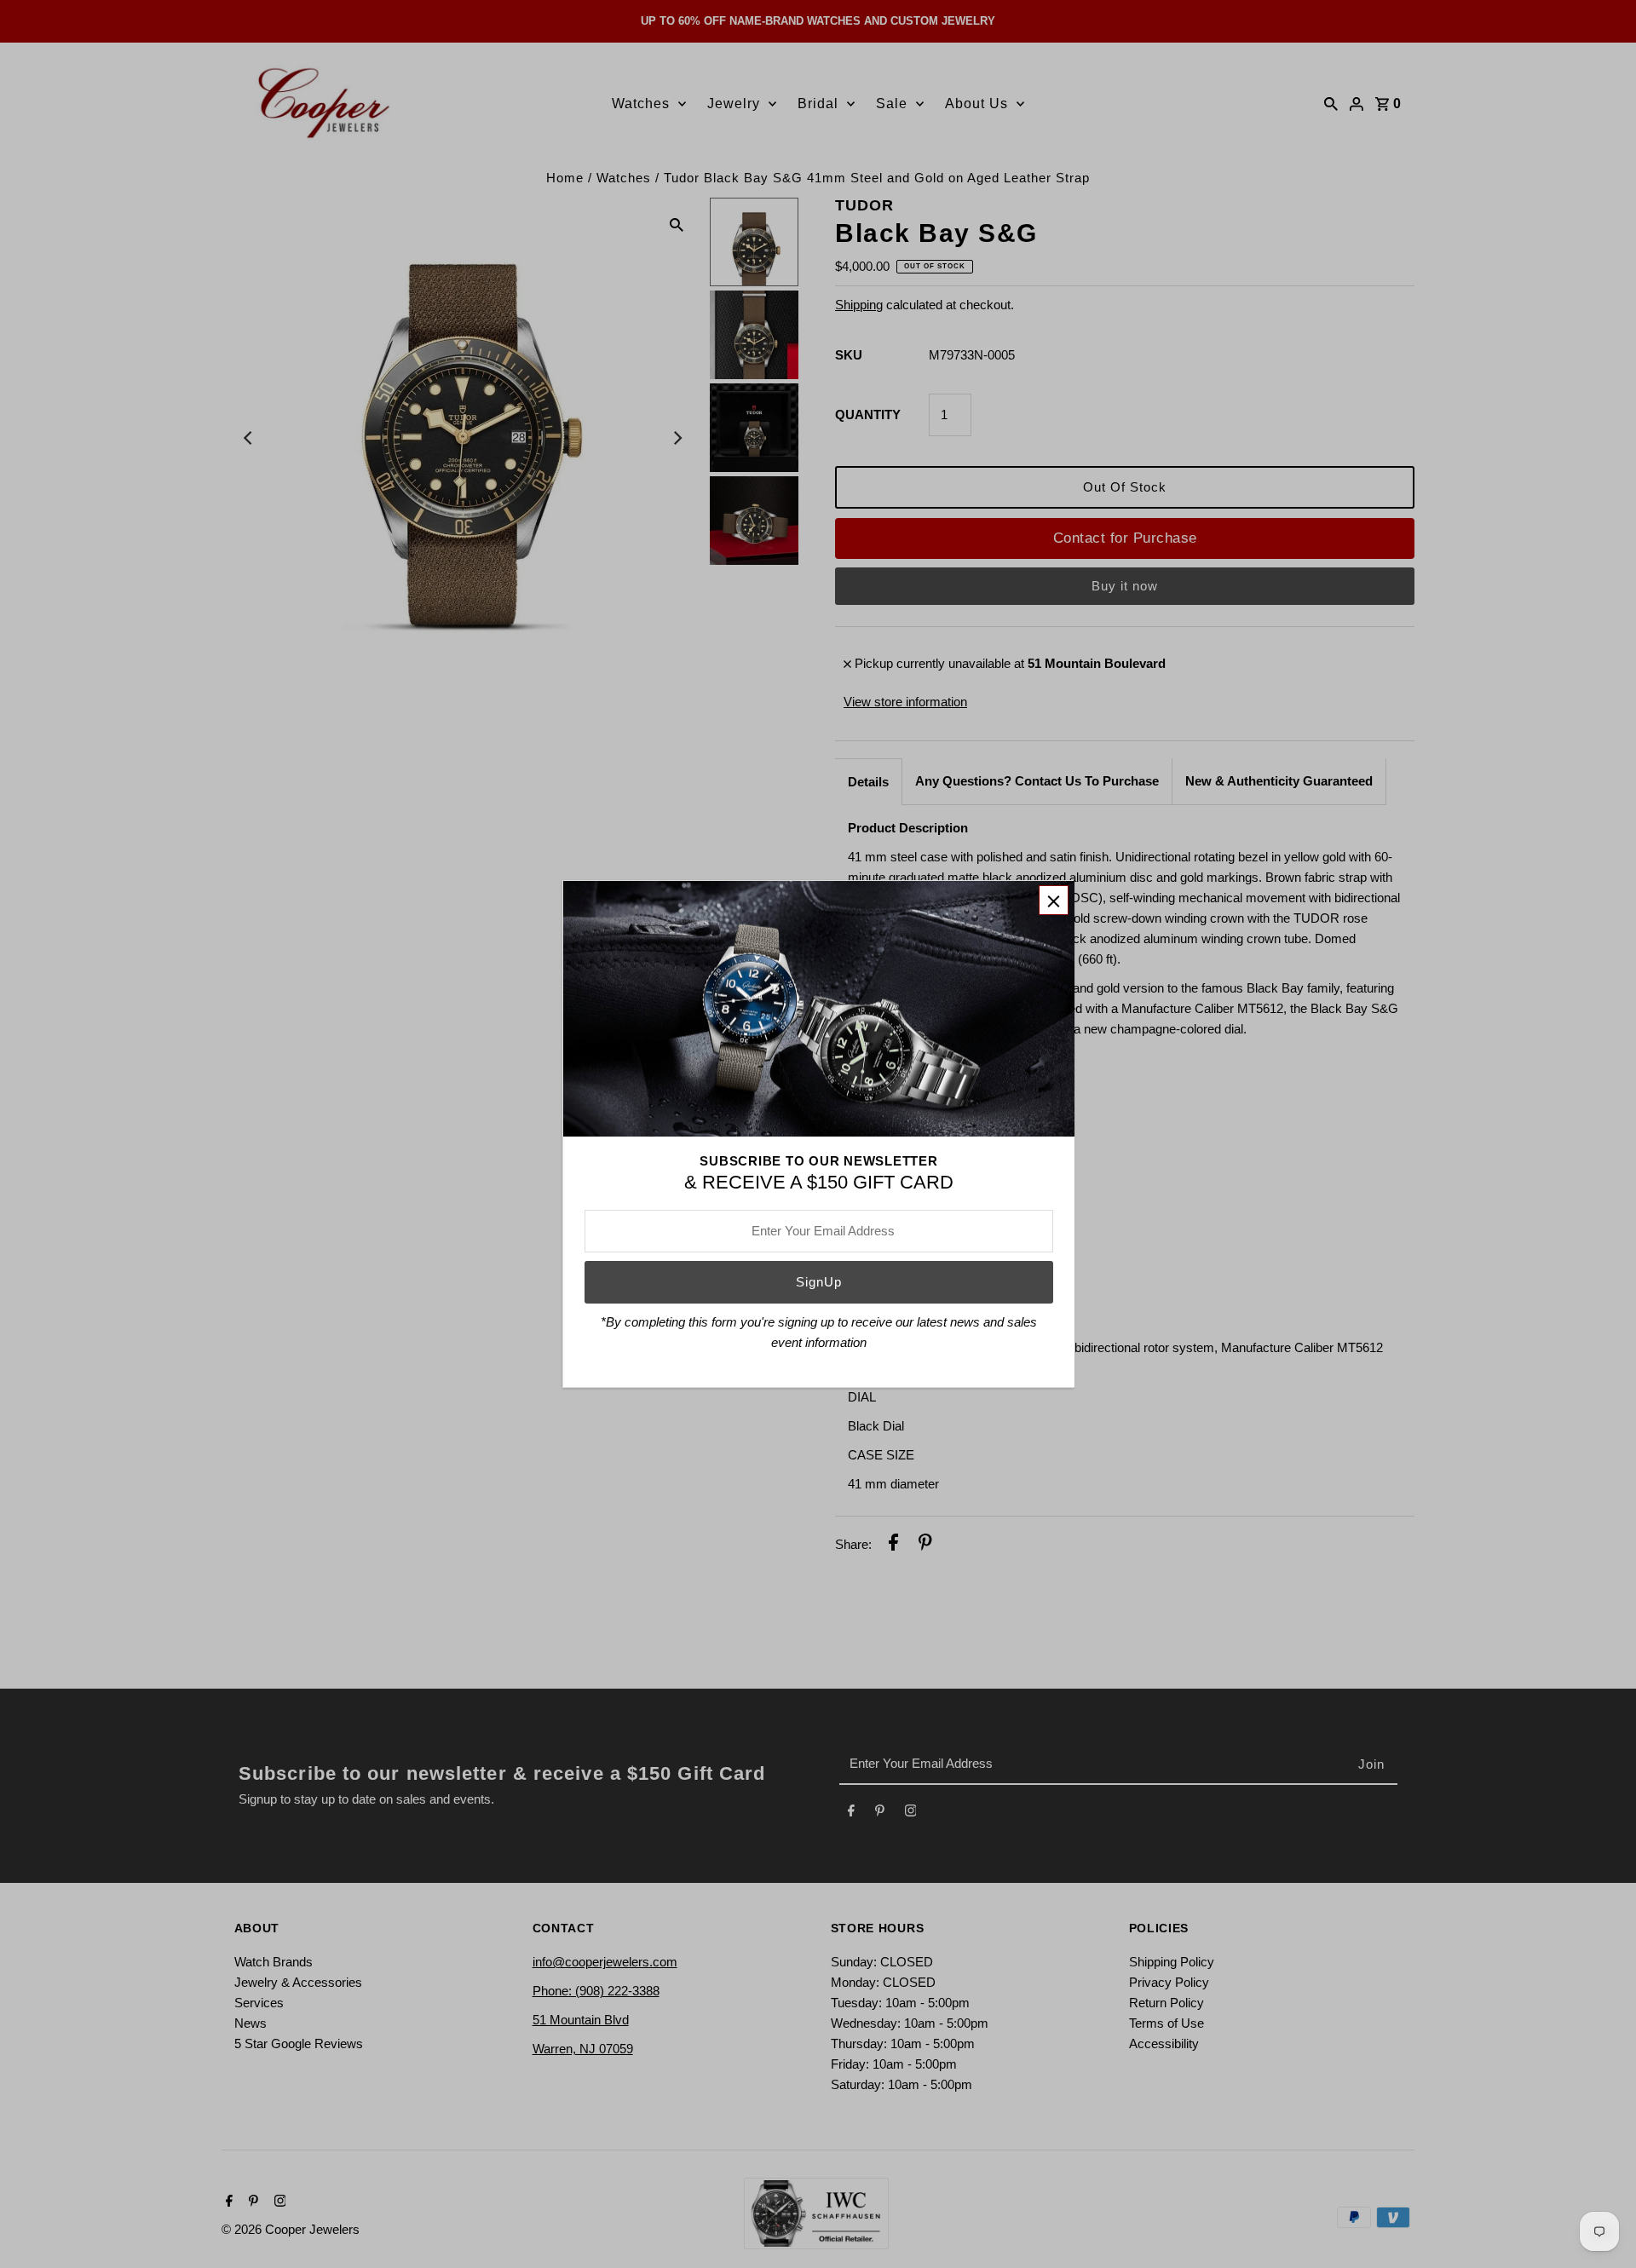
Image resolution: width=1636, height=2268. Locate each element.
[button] (1054, 900)
